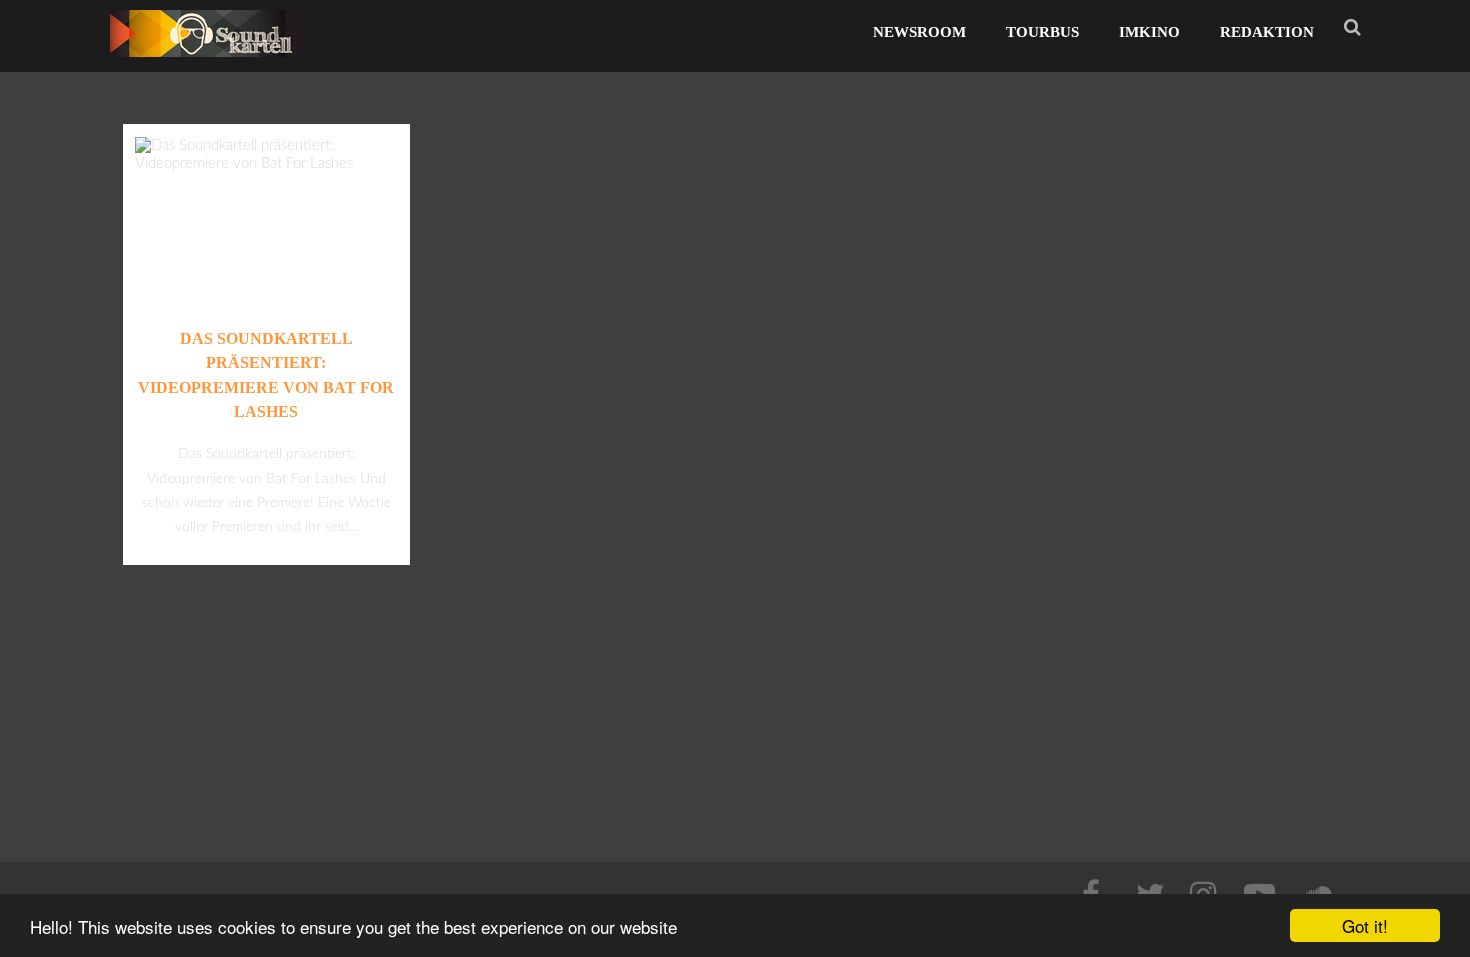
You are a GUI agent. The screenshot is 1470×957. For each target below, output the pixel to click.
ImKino (1149, 32)
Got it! (1365, 925)
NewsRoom (919, 32)
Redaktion (1267, 32)
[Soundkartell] (207, 62)
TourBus (1042, 32)
